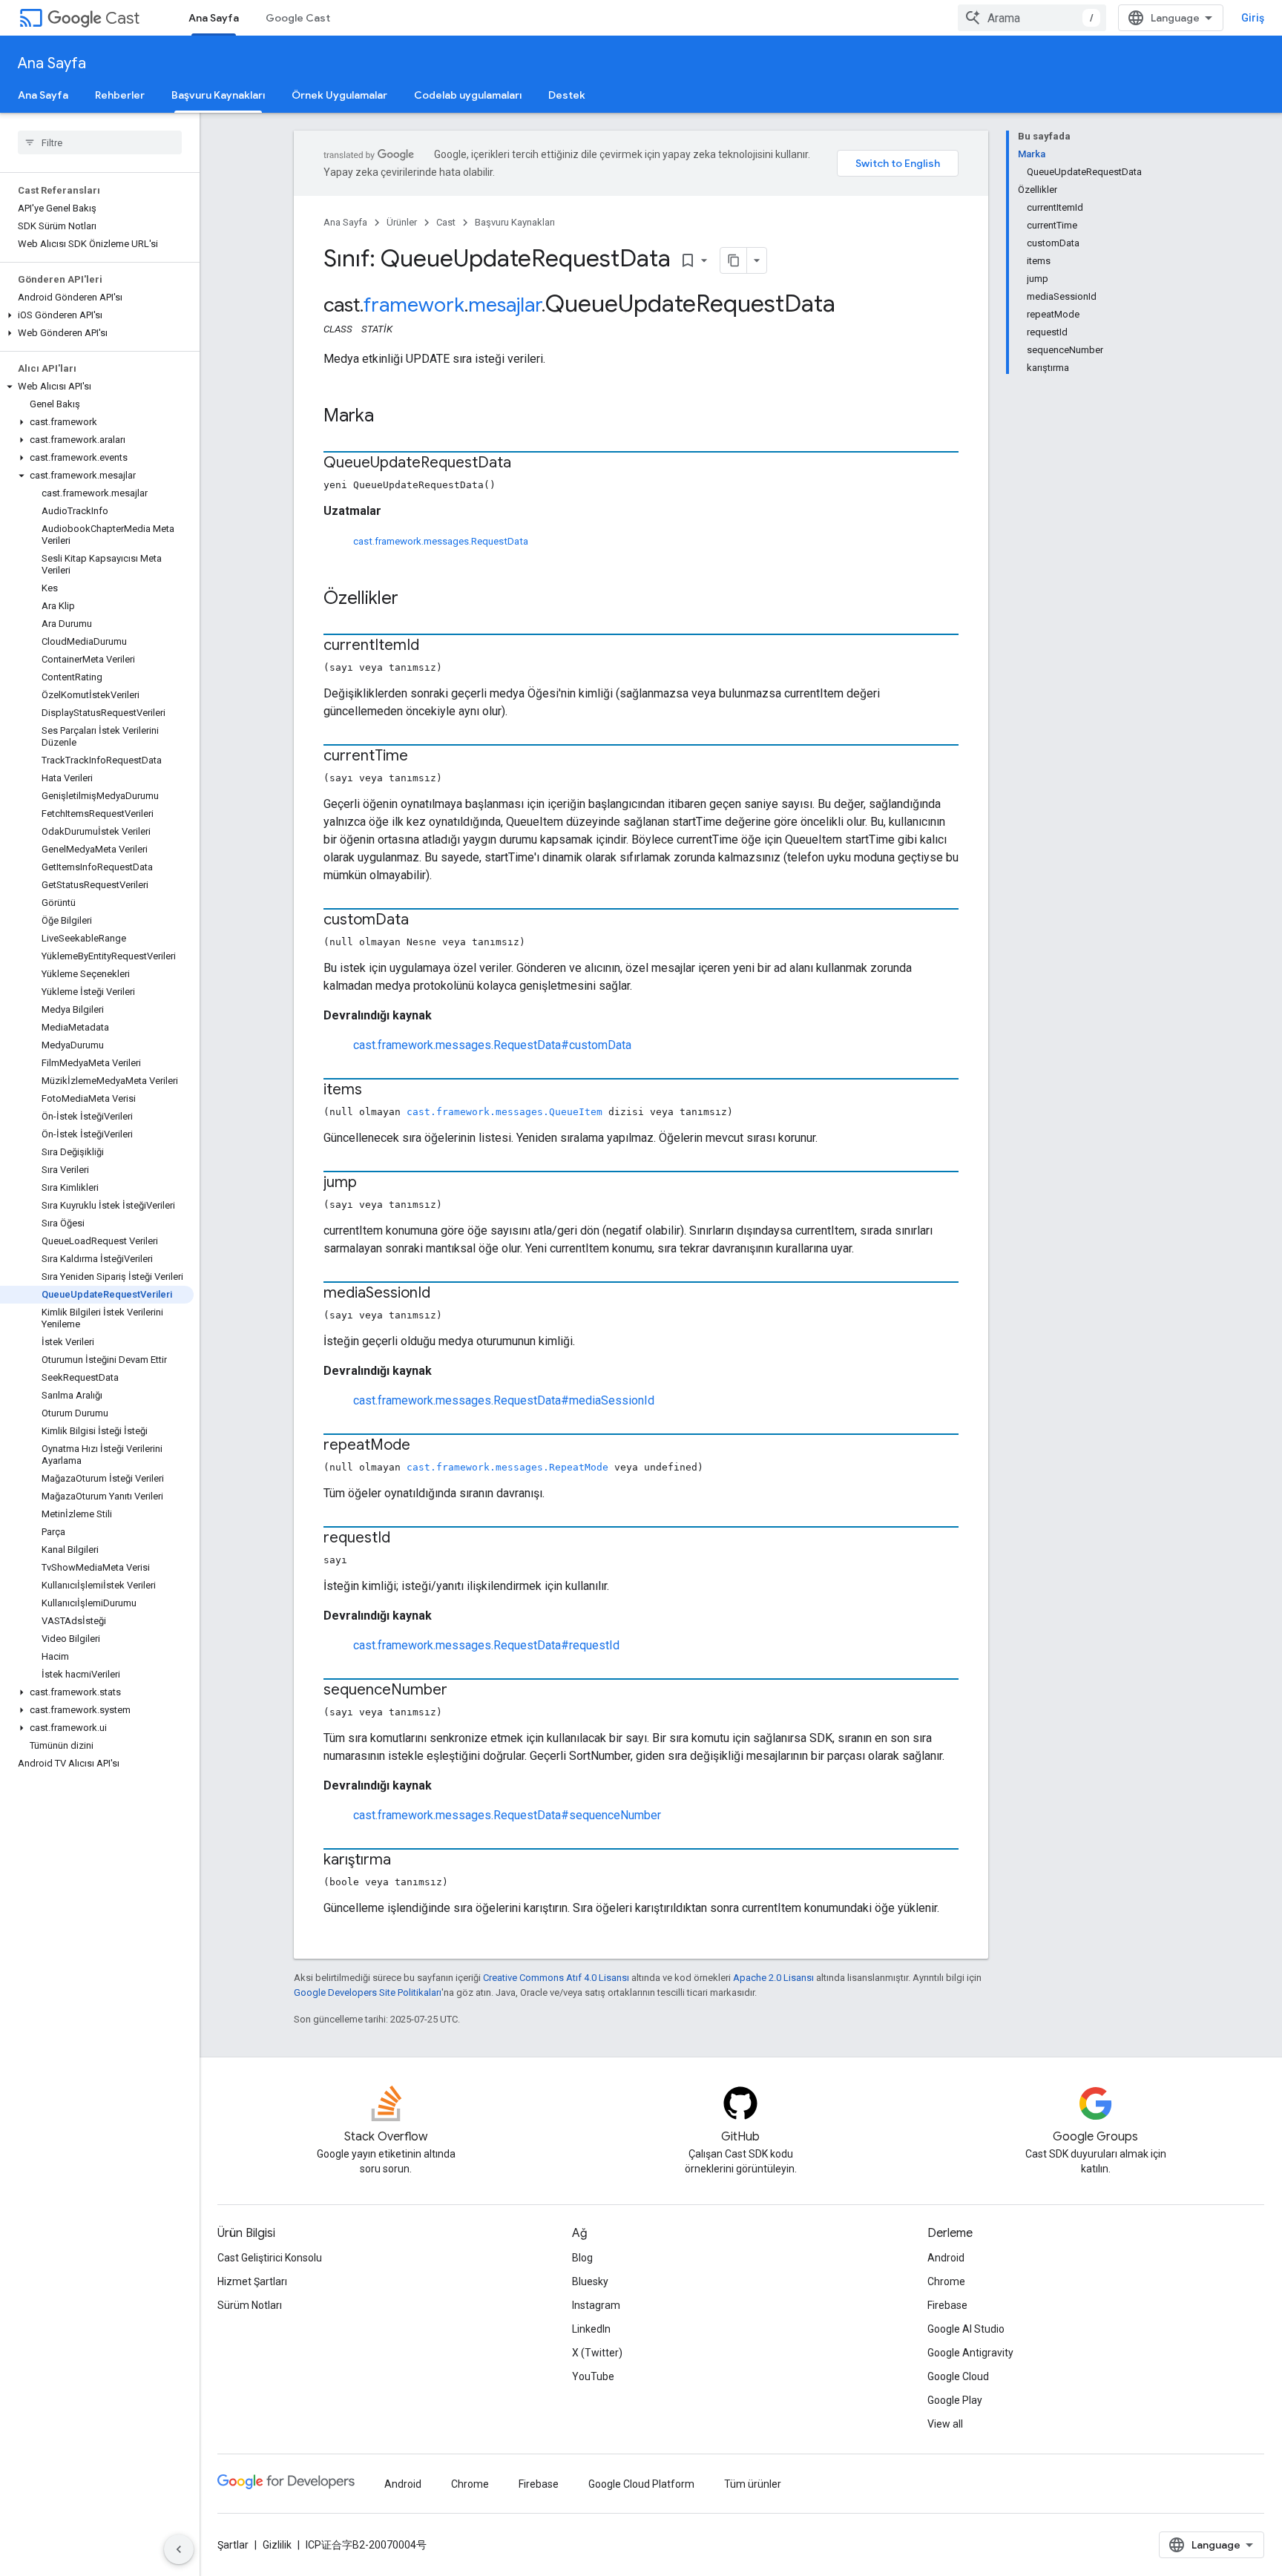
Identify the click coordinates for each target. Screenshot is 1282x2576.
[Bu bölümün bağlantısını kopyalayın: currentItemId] (434, 646)
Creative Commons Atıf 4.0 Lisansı (556, 1978)
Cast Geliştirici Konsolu (270, 2258)
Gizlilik (277, 2545)
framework (414, 305)
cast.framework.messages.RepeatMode (507, 1467)
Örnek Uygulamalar (339, 95)
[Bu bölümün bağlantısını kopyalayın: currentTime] (423, 757)
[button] (97, 315)
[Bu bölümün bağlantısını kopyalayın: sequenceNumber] (462, 1691)
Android (946, 2258)
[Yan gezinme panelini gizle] (179, 2549)
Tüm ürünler (753, 2484)
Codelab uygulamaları (468, 95)
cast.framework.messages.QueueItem (504, 1112)
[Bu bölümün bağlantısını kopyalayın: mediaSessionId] (445, 1294)
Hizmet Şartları (252, 2281)
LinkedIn (591, 2329)
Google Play (955, 2400)
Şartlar (233, 2545)
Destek (567, 95)
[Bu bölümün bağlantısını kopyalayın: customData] (424, 921)
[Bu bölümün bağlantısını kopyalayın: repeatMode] (425, 1446)
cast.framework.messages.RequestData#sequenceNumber (507, 1815)
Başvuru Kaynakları (218, 95)
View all (945, 2424)
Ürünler (402, 222)
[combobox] (1032, 18)
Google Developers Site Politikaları (368, 1992)
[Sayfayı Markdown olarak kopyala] (734, 260)
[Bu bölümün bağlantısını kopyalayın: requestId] (405, 1539)
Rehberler (120, 95)
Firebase (947, 2305)
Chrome (946, 2281)
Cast (122, 18)
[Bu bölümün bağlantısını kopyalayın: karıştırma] (406, 1861)
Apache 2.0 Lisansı (773, 1978)
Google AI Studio (966, 2329)
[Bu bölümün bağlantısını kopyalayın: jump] (372, 1183)
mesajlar (505, 305)
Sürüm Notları (250, 2305)
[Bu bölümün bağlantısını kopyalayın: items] (377, 1091)
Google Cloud (958, 2376)
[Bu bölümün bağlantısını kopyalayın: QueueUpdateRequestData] (526, 464)
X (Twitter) (597, 2353)
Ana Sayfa (214, 18)
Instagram (596, 2305)
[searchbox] (100, 142)
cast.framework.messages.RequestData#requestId (486, 1645)
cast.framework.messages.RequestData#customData (492, 1045)
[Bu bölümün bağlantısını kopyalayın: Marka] (389, 417)
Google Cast (298, 18)
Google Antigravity (970, 2353)
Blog (582, 2258)
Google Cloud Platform (641, 2484)
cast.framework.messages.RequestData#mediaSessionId (504, 1400)
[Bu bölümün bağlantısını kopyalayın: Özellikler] (413, 599)
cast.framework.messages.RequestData (441, 541)
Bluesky (590, 2281)
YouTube (593, 2376)
